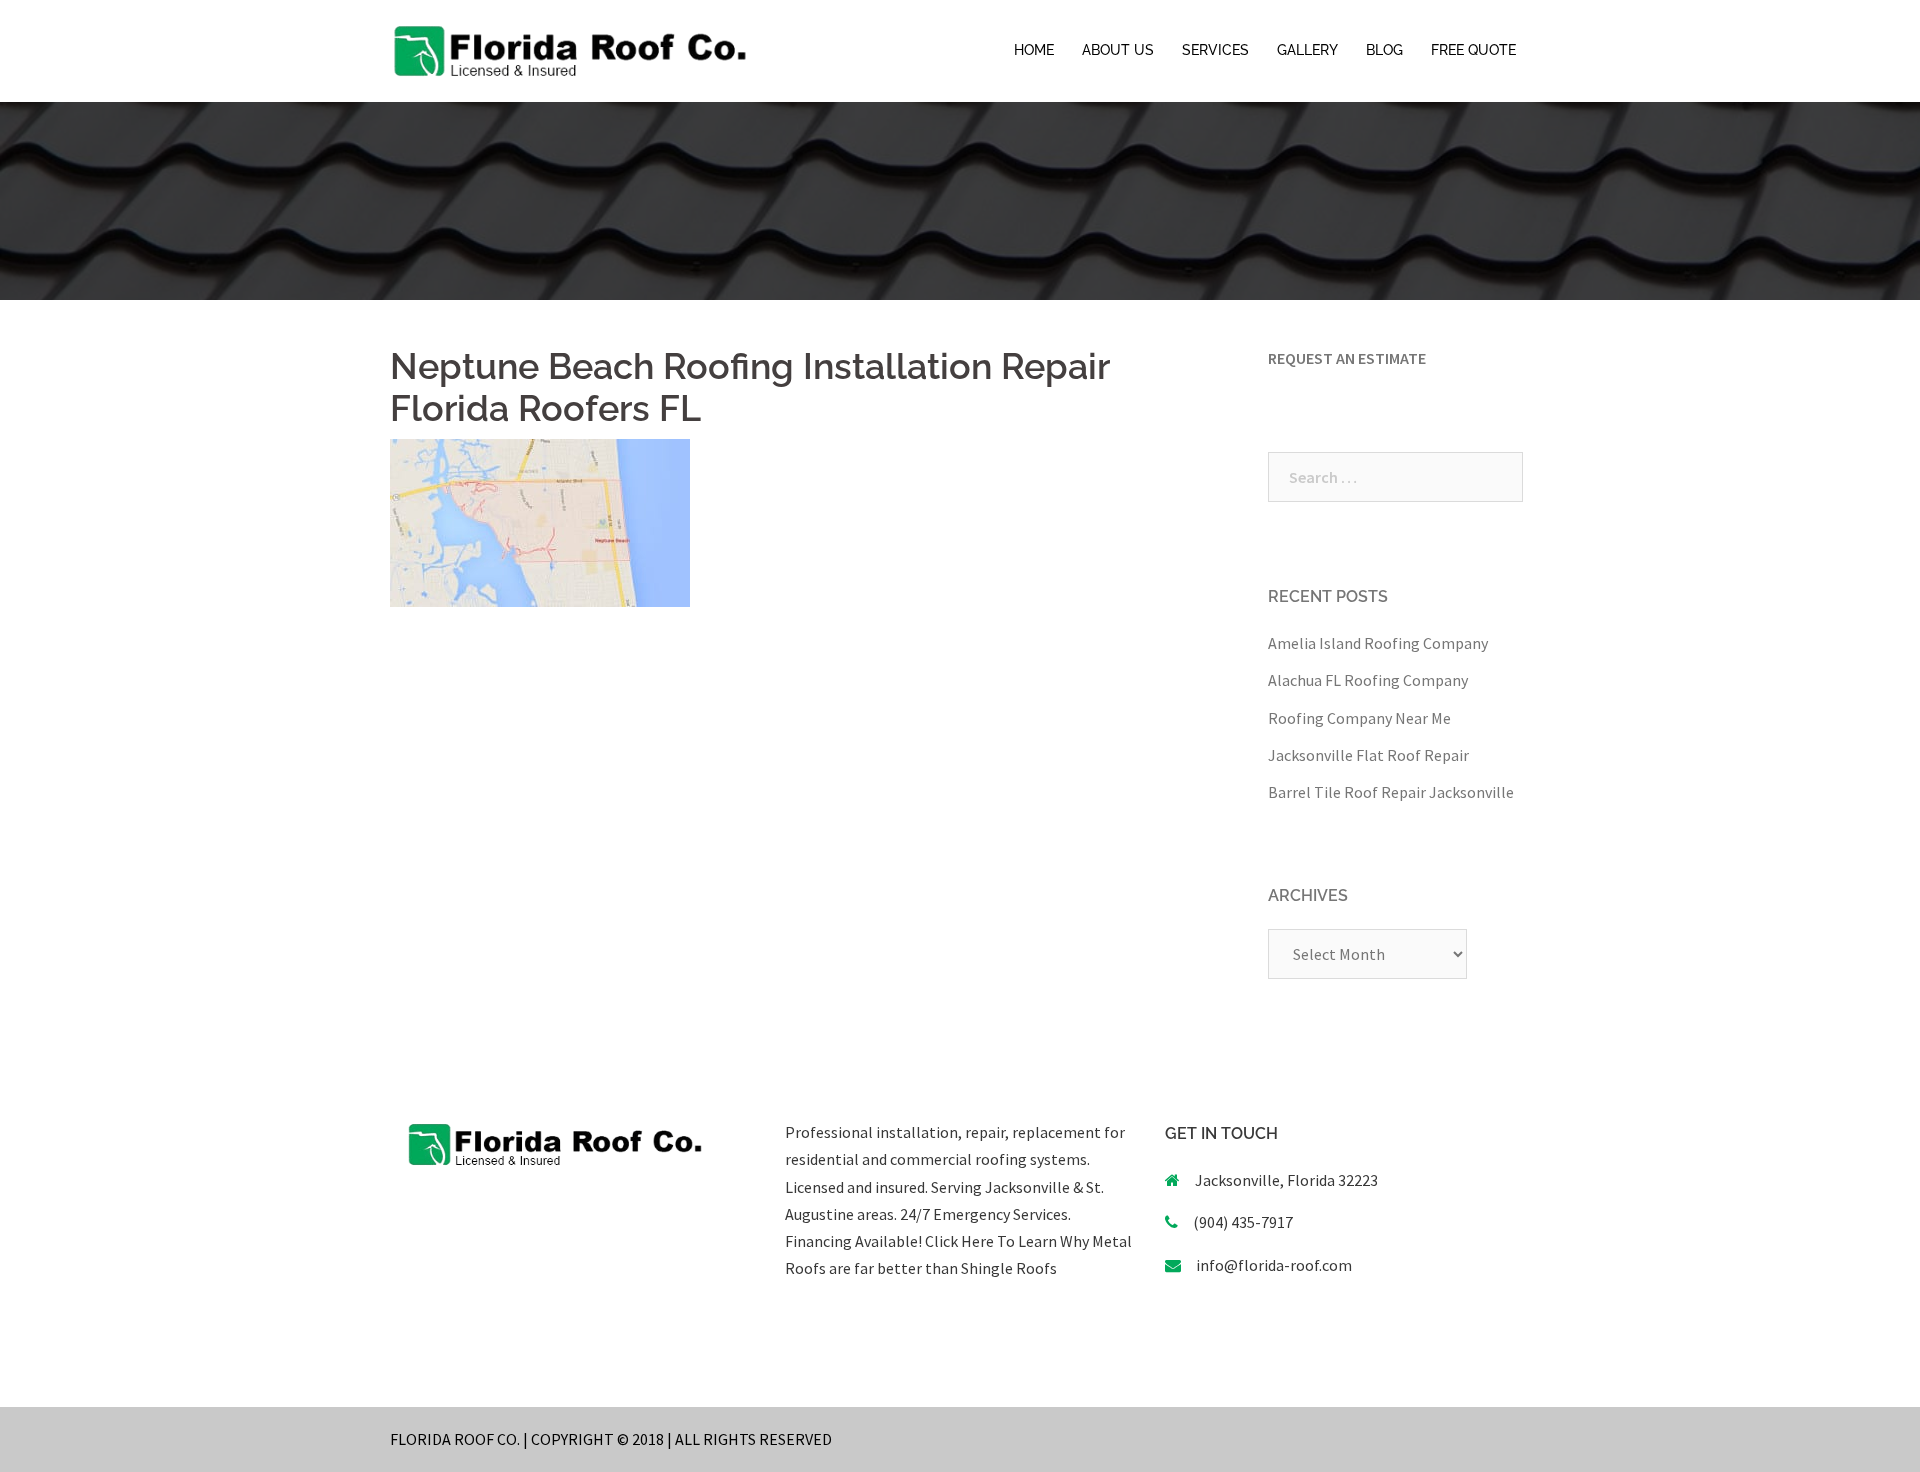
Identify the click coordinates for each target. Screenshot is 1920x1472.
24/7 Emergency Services (982, 1214)
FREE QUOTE (1473, 50)
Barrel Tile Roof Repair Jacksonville (1391, 792)
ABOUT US (1118, 50)
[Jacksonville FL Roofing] (570, 49)
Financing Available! (853, 1241)
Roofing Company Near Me (1359, 718)
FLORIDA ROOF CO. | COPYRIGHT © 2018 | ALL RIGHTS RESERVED (611, 1439)
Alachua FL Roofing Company (1368, 680)
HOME (1034, 50)
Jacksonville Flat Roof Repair (1368, 755)
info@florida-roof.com (1274, 1265)
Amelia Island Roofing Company (1378, 643)
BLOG (1384, 50)
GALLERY (1307, 50)
